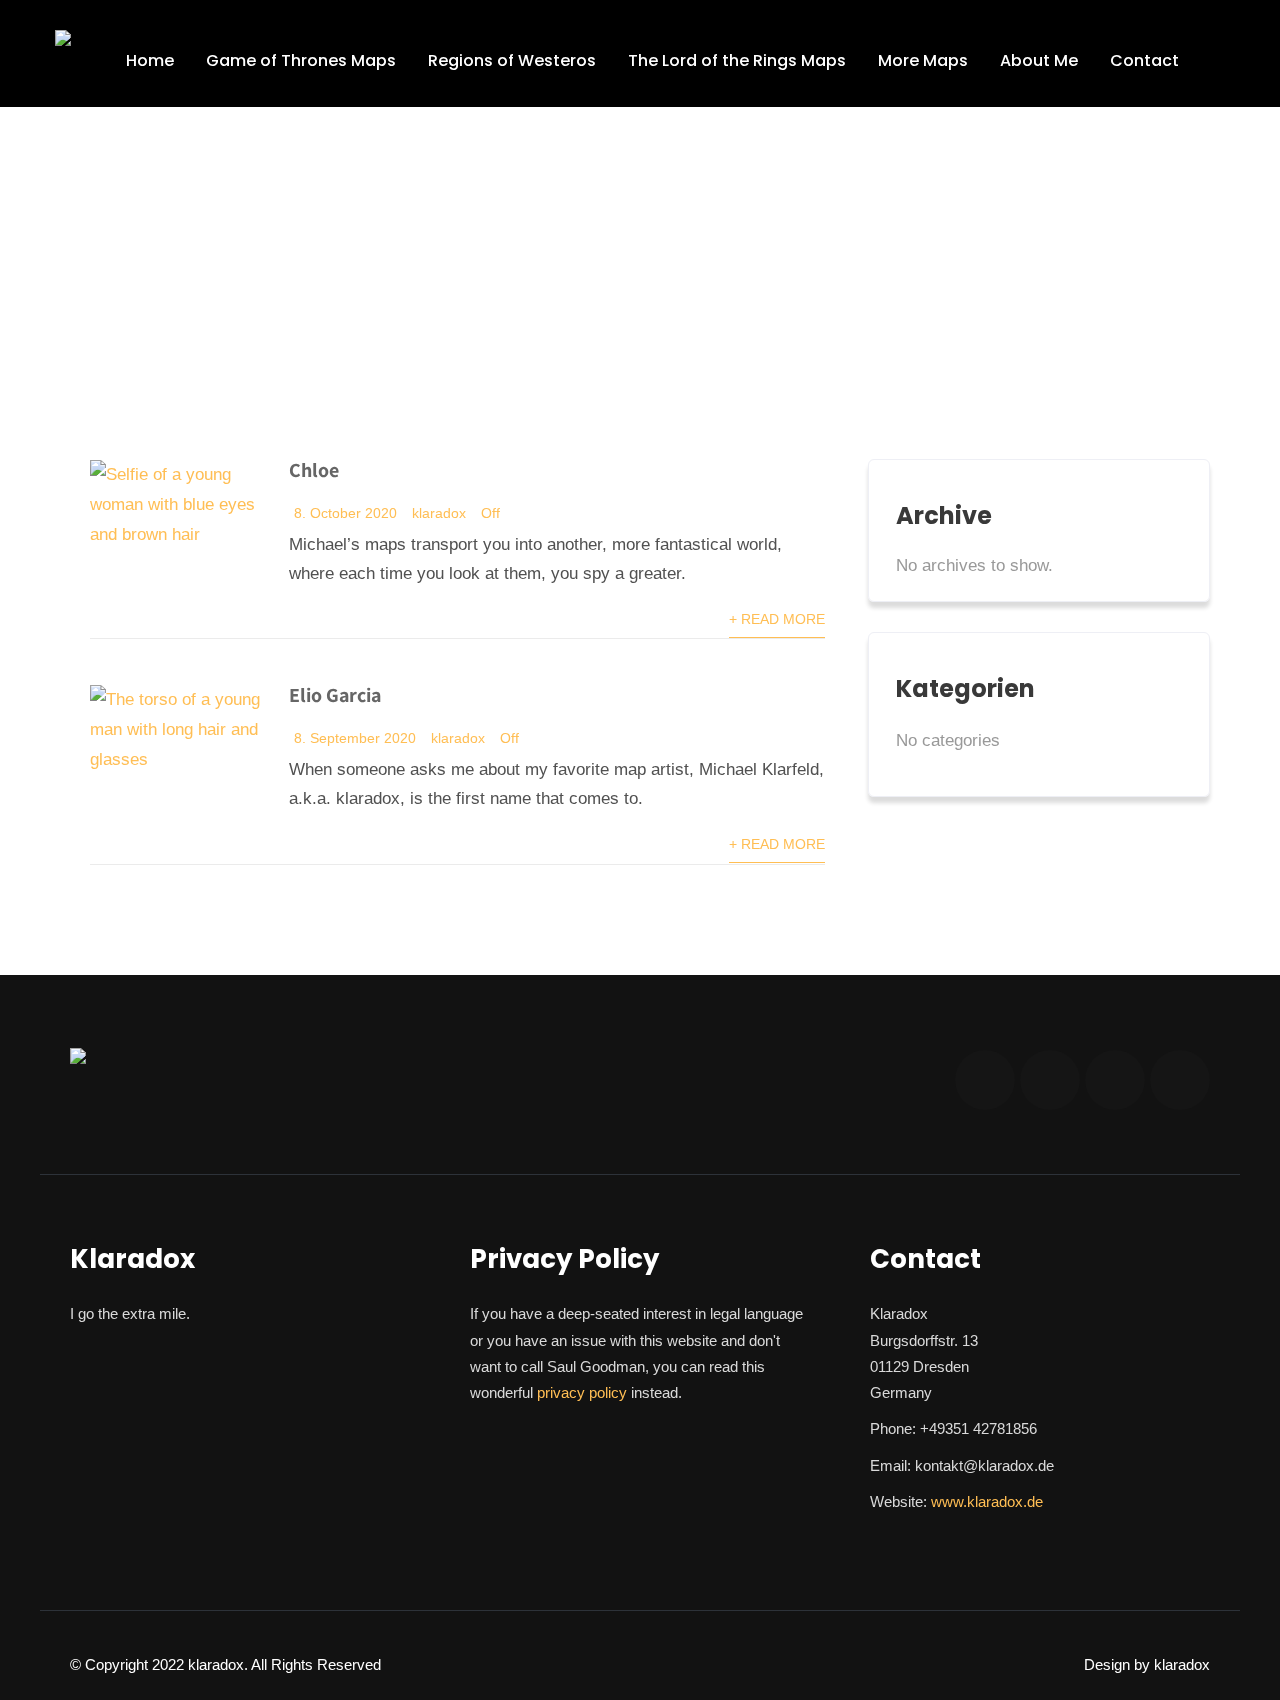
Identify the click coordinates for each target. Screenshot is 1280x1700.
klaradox (439, 513)
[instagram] (985, 1080)
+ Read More (777, 619)
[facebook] (1115, 1080)
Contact (1144, 60)
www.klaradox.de (987, 1501)
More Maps (923, 60)
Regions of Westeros (512, 60)
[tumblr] (1180, 1080)
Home (150, 60)
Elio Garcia (335, 695)
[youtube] (1050, 1080)
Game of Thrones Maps (301, 60)
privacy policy (582, 1392)
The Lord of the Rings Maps (737, 60)
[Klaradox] (63, 38)
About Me (1039, 60)
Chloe (314, 470)
